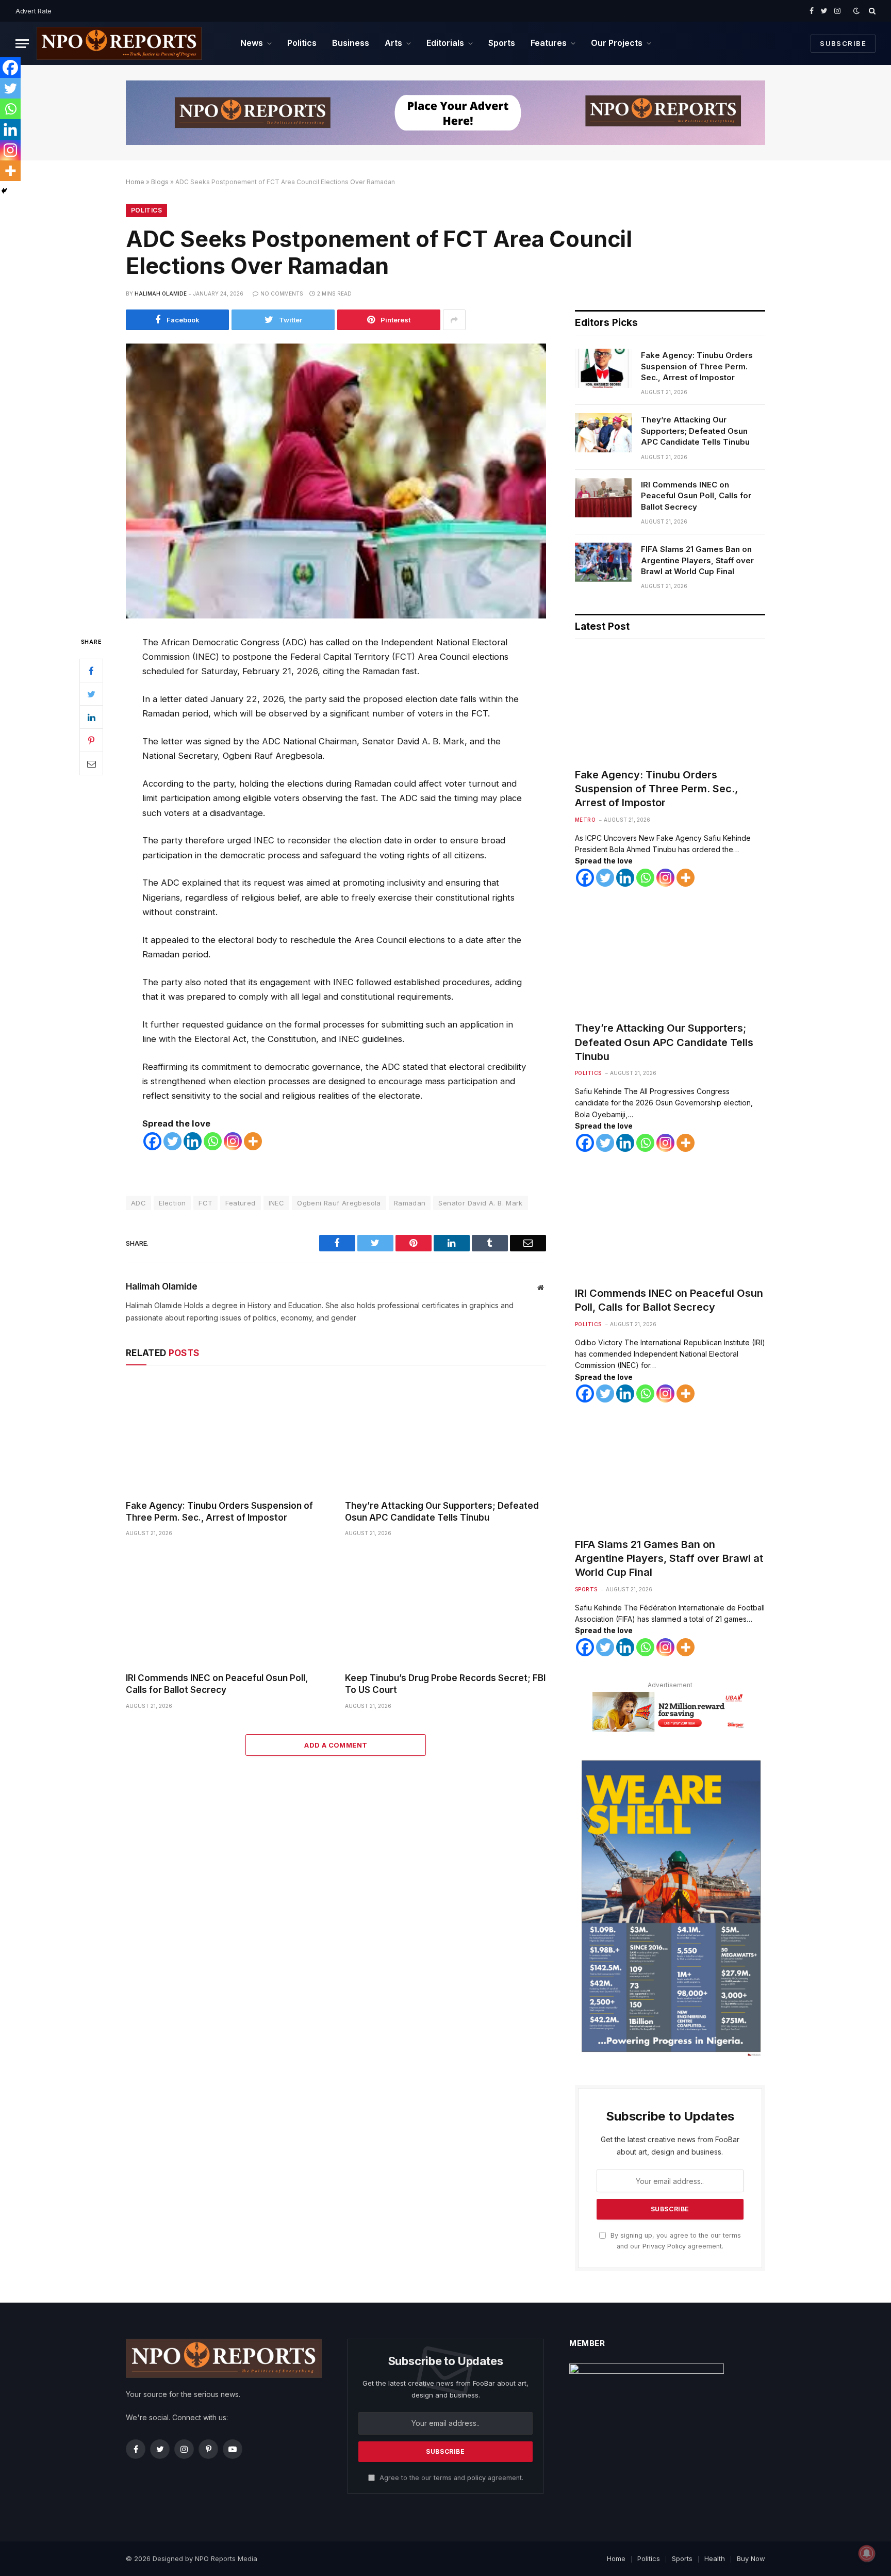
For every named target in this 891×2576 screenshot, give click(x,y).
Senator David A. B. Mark (480, 1203)
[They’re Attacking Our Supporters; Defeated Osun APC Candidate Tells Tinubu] (445, 1435)
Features (549, 43)
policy (476, 2478)
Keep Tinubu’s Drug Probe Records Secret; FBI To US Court (445, 1684)
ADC (138, 1203)
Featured (240, 1203)
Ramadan (410, 1203)
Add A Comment (336, 1745)
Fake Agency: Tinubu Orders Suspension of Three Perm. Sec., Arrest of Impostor (219, 1512)
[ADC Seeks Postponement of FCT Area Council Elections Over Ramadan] (336, 481)
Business (351, 43)
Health (715, 2558)
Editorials (445, 43)
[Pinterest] (91, 740)
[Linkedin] (193, 1141)
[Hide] (4, 191)
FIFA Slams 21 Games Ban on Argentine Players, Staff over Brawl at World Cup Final (697, 560)
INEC (277, 1203)
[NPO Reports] (119, 43)
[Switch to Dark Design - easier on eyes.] (856, 11)
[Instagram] (233, 1141)
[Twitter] (91, 694)
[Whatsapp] (213, 1141)
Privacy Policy (664, 2246)
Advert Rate (34, 11)
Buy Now (751, 2558)
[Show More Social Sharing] (454, 320)
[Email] (91, 763)
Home (135, 182)
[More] (253, 1141)
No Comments (282, 294)
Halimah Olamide (161, 294)
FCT (205, 1203)
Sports (502, 43)
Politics (302, 43)
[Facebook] (91, 671)
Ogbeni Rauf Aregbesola (339, 1203)
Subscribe (843, 43)
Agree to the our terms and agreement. (450, 2478)
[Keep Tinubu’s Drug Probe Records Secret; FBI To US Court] (445, 1608)
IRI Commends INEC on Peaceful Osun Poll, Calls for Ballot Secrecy (217, 1684)
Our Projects (617, 43)
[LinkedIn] (91, 717)
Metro (585, 820)
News (252, 43)
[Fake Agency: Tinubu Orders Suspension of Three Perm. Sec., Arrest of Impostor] (226, 1435)
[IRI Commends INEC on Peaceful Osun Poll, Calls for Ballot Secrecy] (226, 1608)
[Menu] (22, 44)
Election (172, 1203)
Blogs (160, 182)
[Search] (871, 11)
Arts (393, 43)
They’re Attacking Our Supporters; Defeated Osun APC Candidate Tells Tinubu (442, 1512)
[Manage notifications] (867, 2553)
